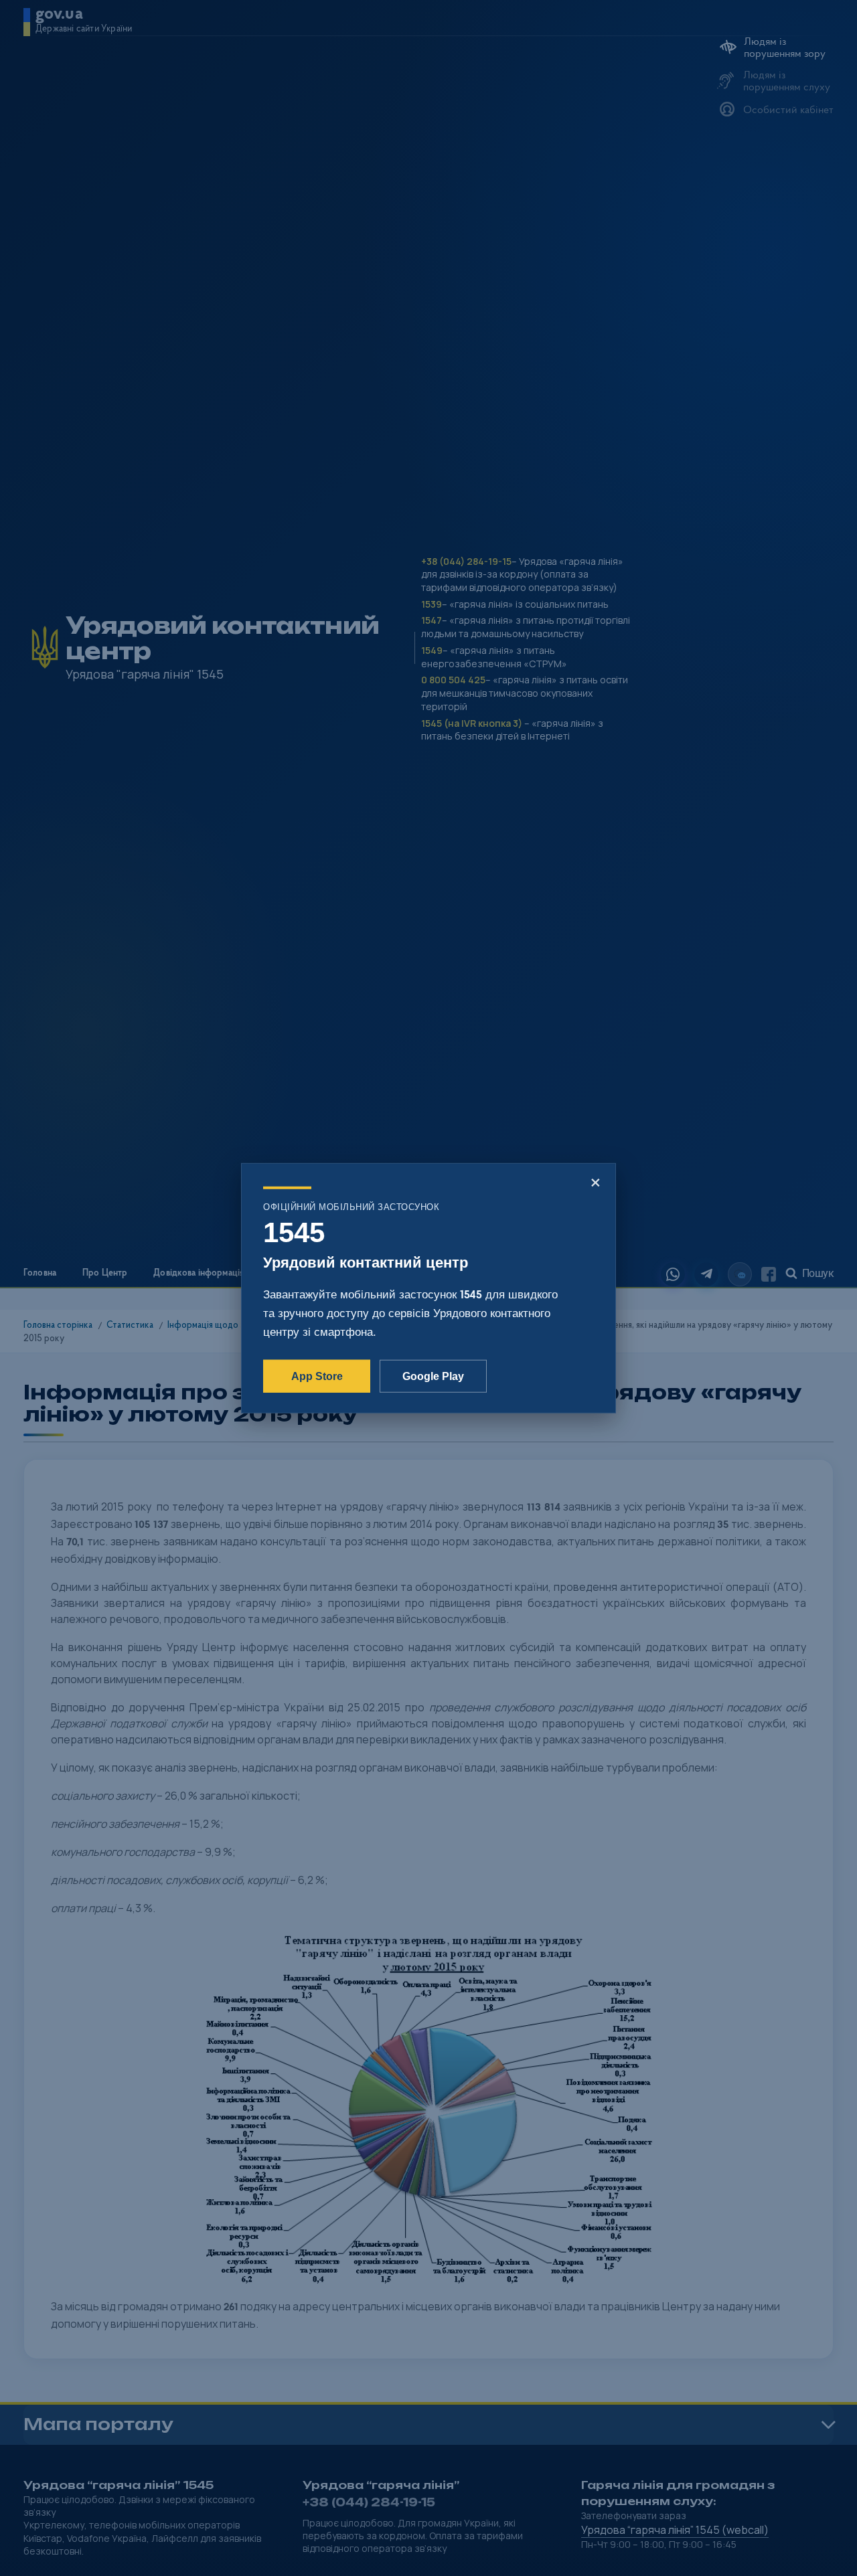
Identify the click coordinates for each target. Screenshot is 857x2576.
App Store (317, 1376)
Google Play (433, 1376)
